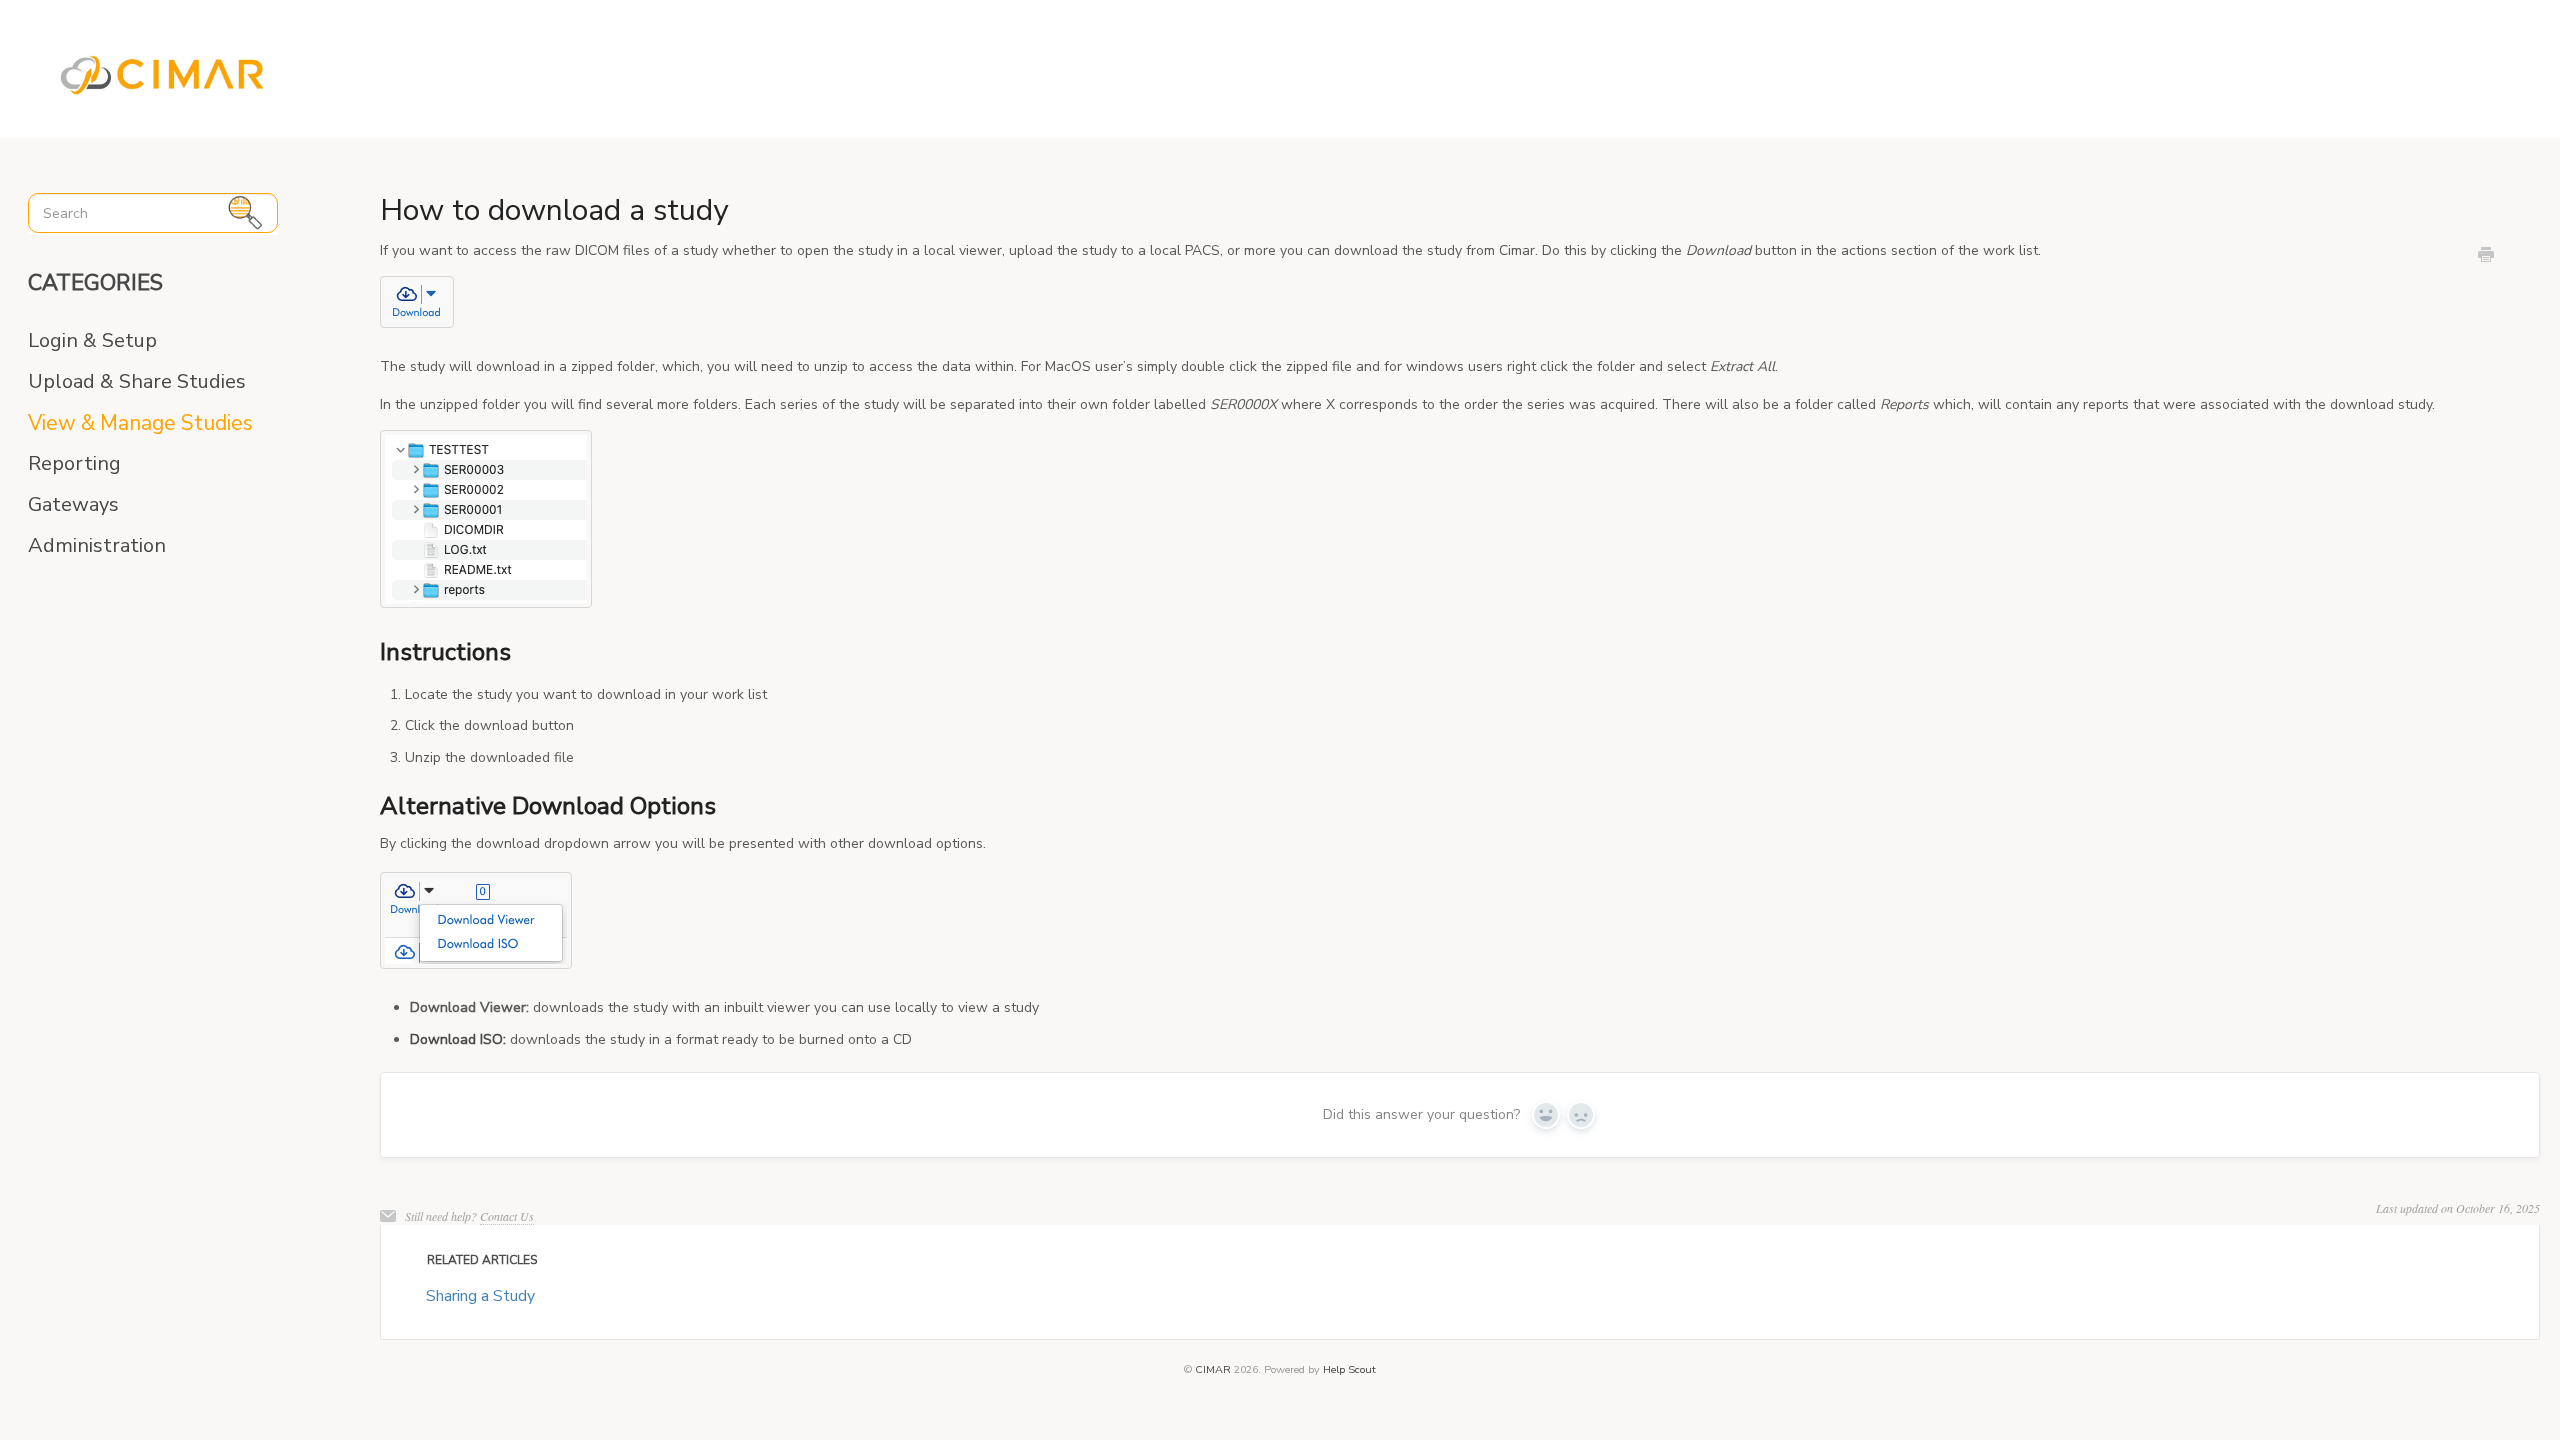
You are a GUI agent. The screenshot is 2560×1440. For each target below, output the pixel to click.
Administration (97, 546)
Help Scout (1349, 1369)
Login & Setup (92, 341)
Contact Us (507, 1216)
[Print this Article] (2486, 257)
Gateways (73, 505)
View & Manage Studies (140, 423)
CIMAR (1213, 1369)
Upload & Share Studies (137, 382)
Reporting (74, 464)
